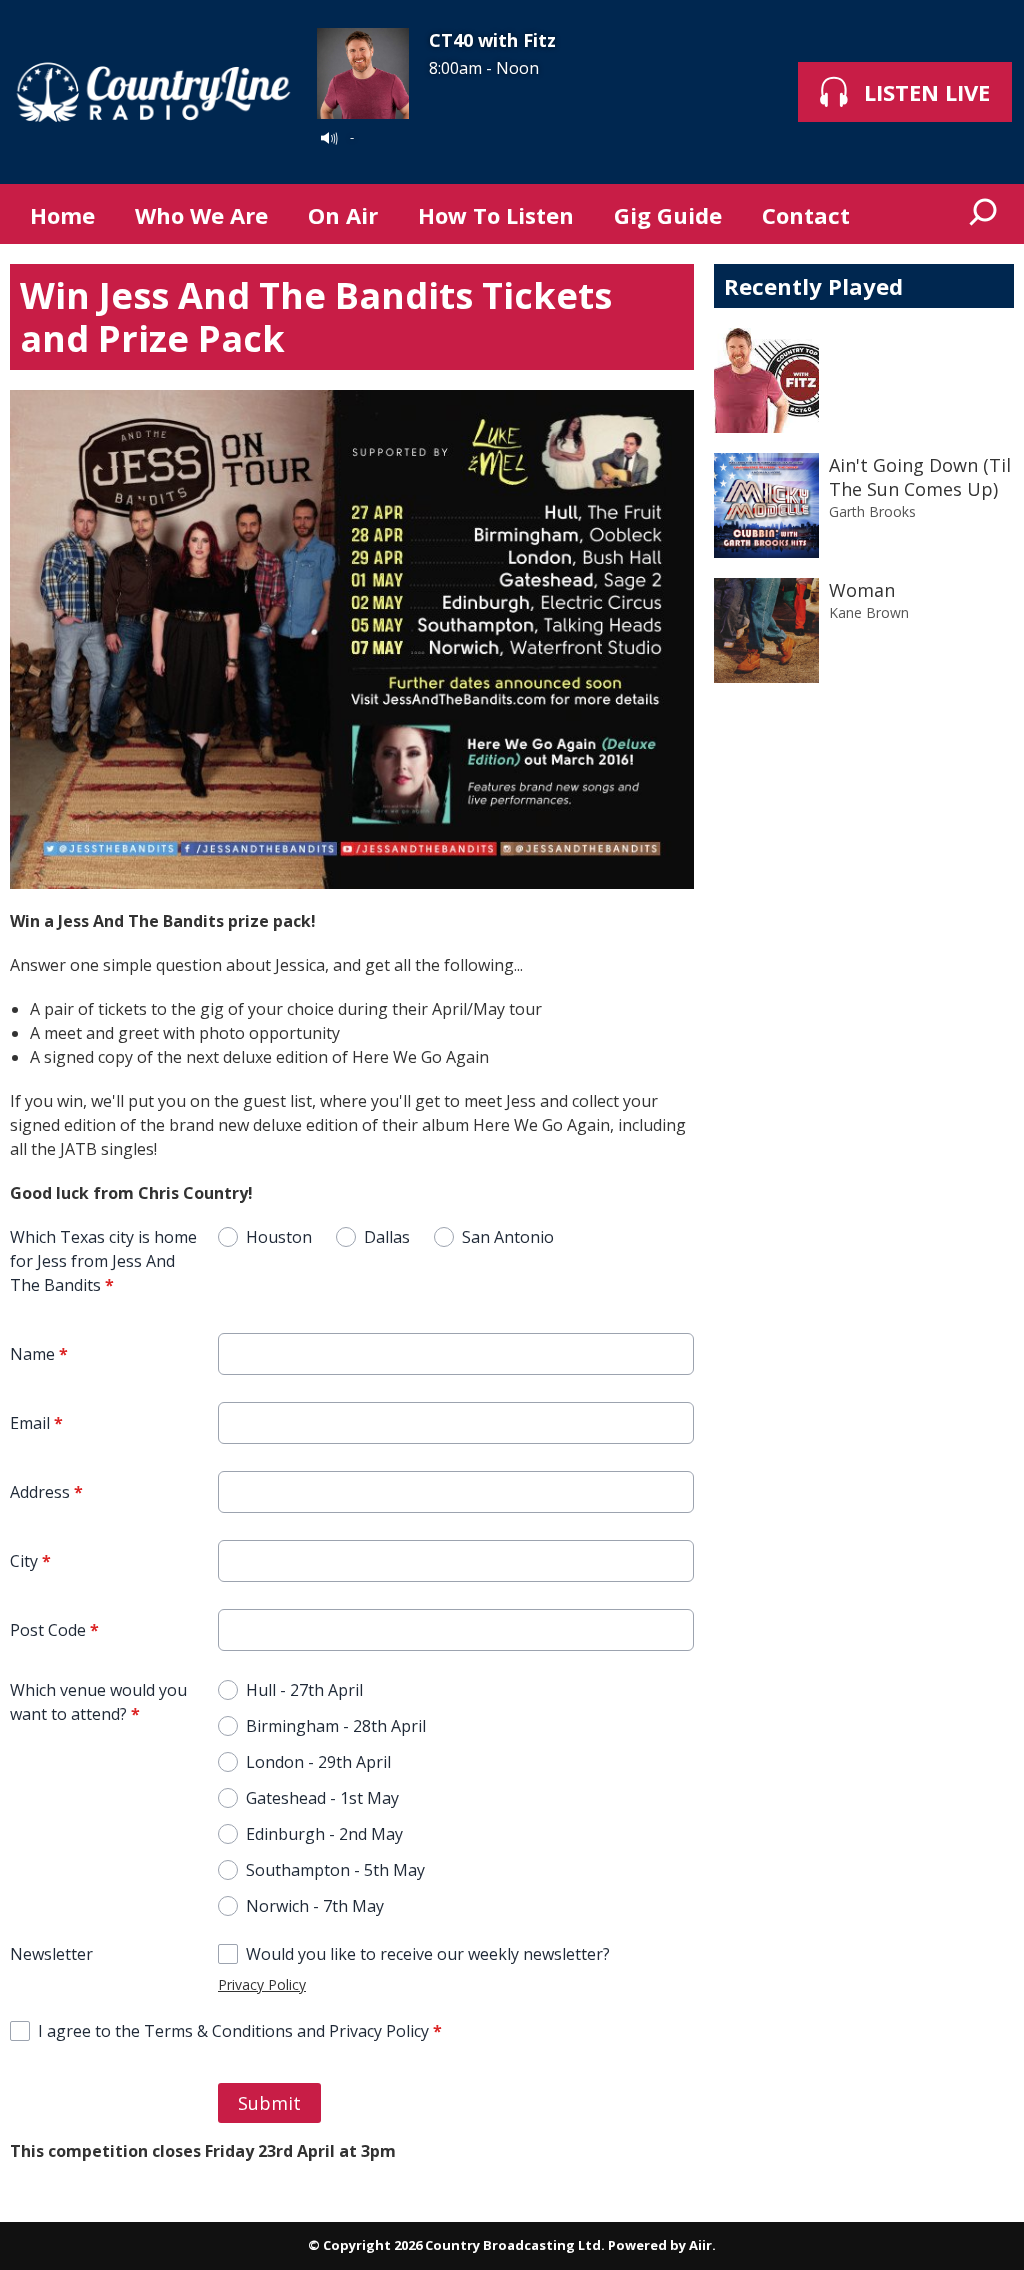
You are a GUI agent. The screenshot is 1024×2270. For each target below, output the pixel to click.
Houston (279, 1237)
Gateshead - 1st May (322, 1798)
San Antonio (508, 1237)
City (30, 1561)
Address (46, 1492)
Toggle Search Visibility (984, 214)
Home (62, 215)
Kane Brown (869, 612)
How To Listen (496, 215)
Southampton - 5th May (335, 1870)
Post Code (54, 1630)
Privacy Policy (262, 1984)
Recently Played (813, 286)
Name (39, 1354)
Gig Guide (668, 215)
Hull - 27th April (304, 1690)
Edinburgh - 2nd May (324, 1834)
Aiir (700, 2245)
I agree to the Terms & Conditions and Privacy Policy (240, 2031)
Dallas (387, 1237)
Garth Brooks (872, 511)
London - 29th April (318, 1762)
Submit (269, 2103)
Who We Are (201, 215)
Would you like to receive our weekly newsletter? (428, 1954)
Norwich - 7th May (315, 1906)
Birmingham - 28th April (336, 1726)
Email (36, 1423)
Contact (806, 215)
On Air (343, 215)
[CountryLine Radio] (153, 92)
